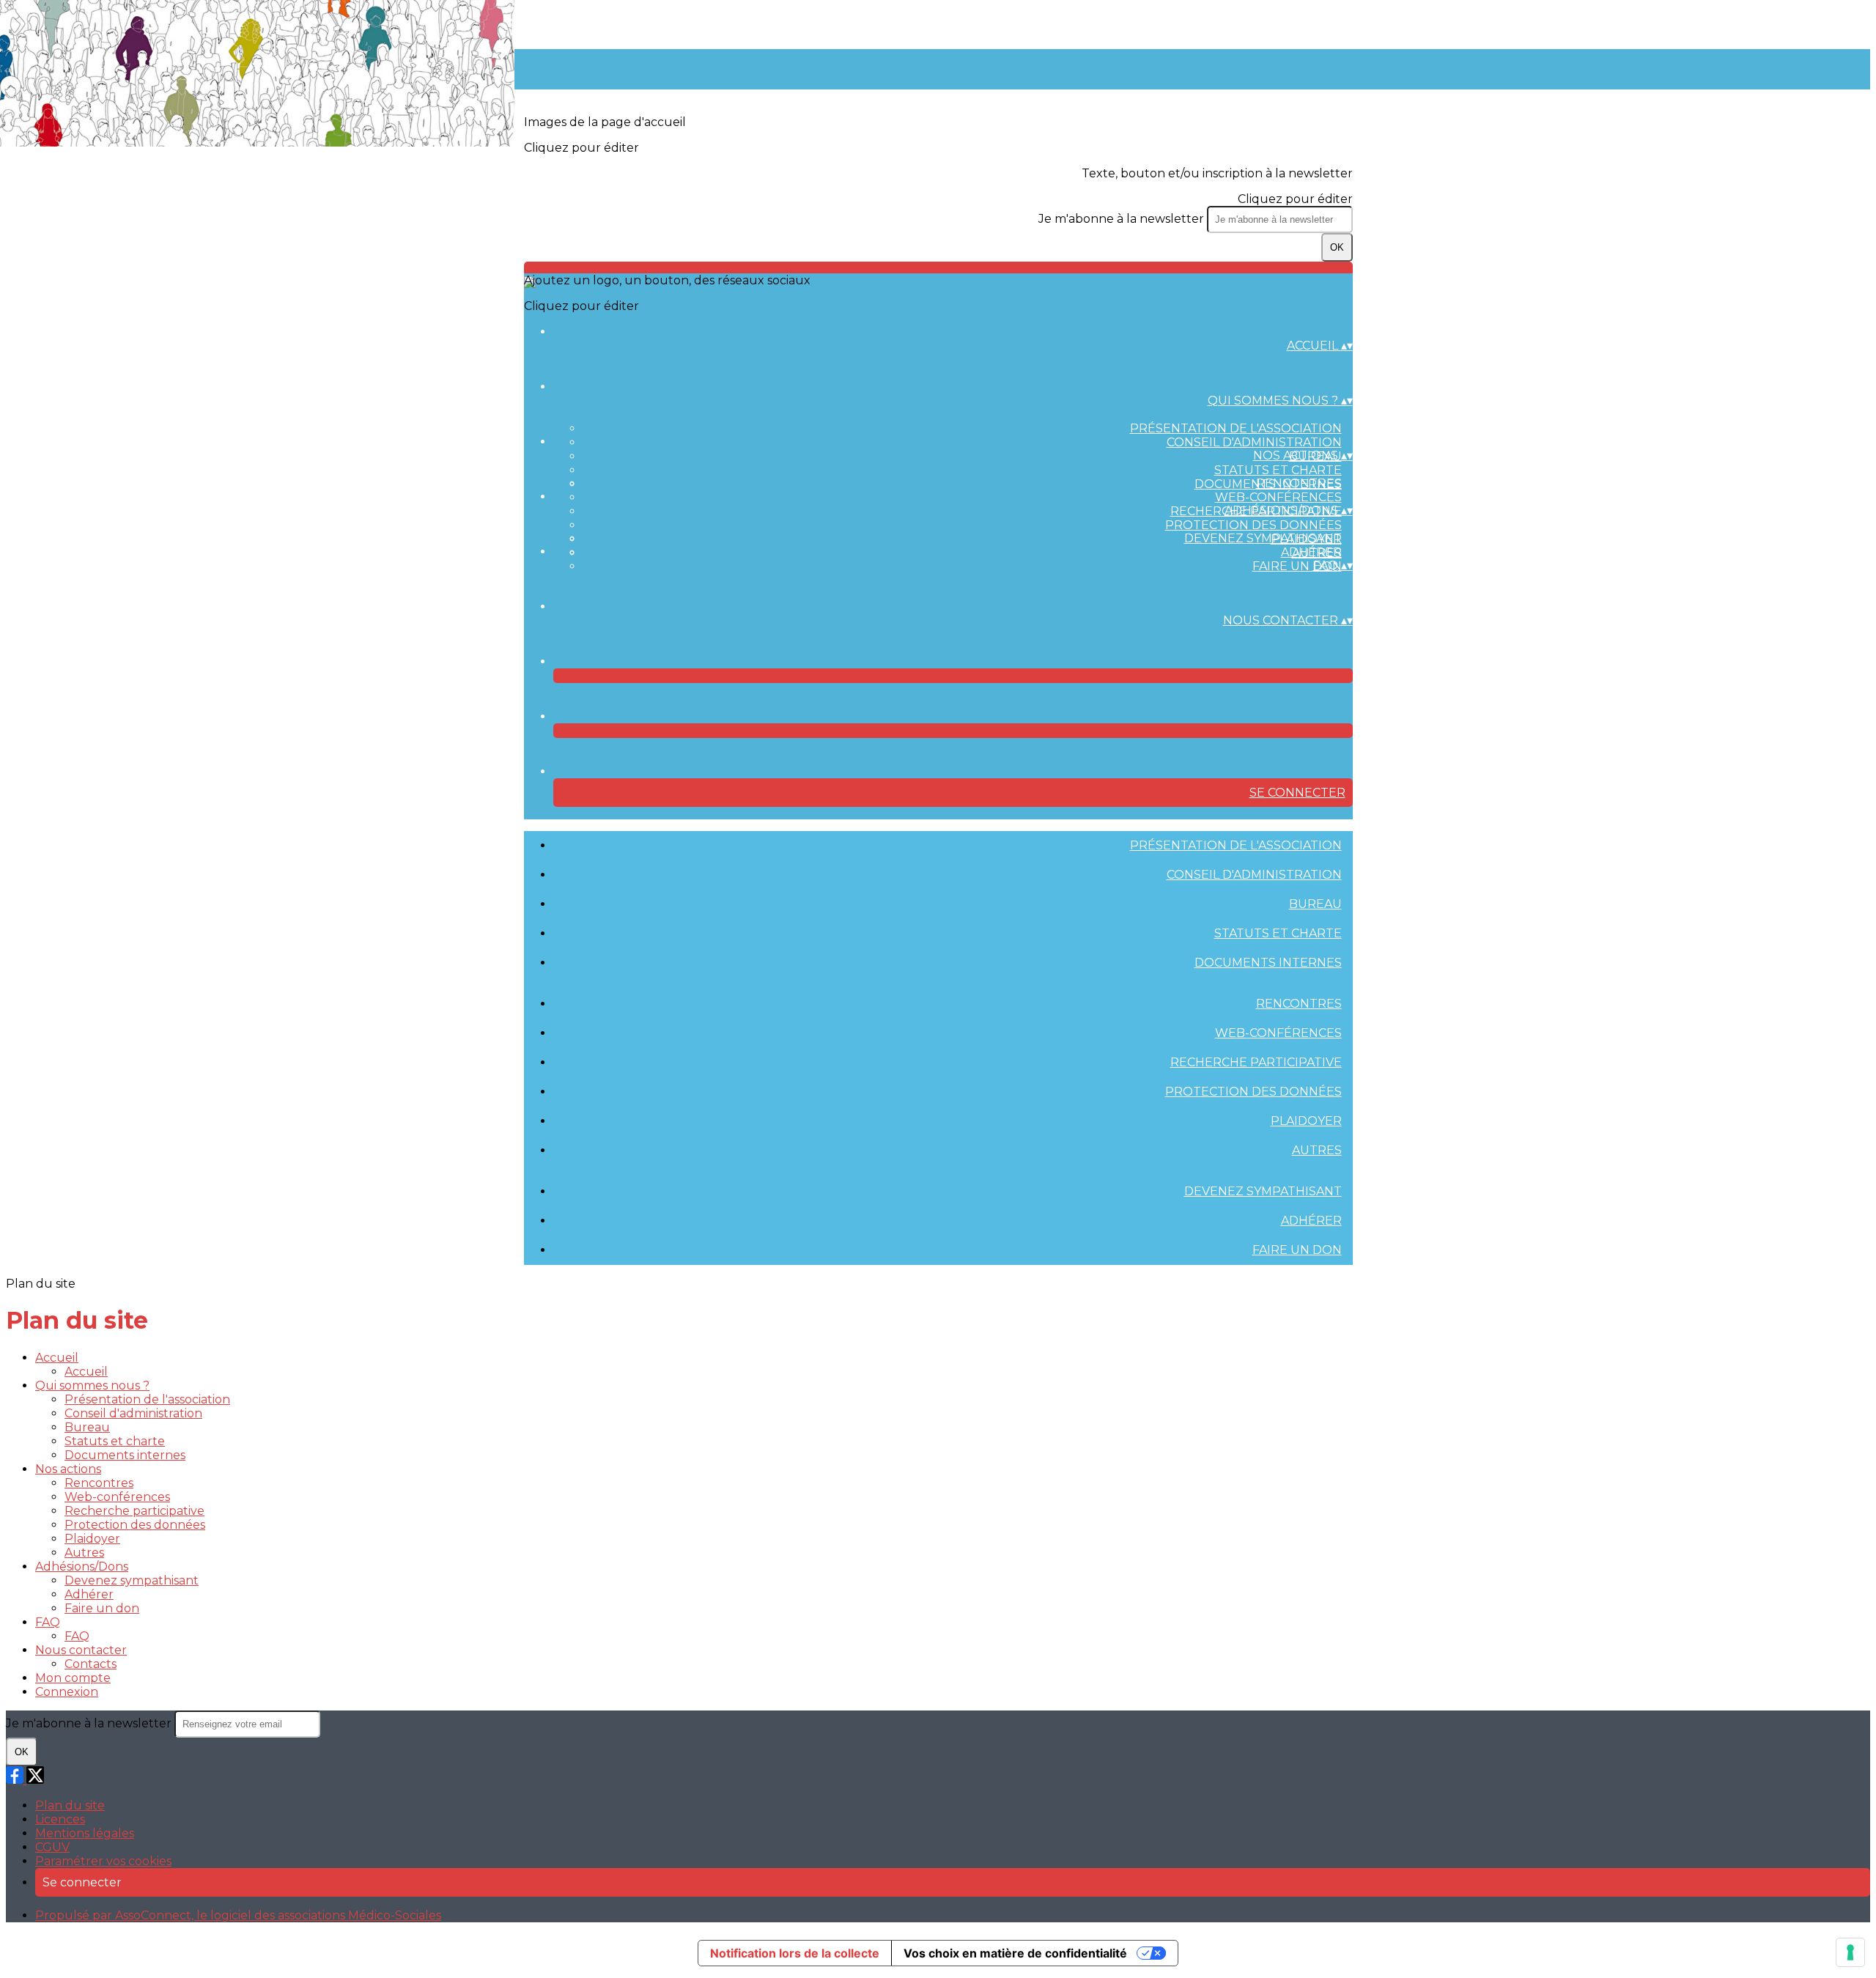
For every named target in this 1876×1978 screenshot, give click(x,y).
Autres (1317, 1150)
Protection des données (1253, 525)
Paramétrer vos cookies (103, 1861)
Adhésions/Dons (82, 1566)
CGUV (52, 1847)
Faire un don (1297, 566)
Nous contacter (81, 1650)
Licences (60, 1819)
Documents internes (1268, 963)
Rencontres (1299, 483)
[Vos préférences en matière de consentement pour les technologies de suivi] (1850, 1952)
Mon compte (73, 1678)
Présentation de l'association (1236, 428)
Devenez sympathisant (1263, 538)
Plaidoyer (1306, 1121)
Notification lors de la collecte (795, 1953)
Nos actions (68, 1469)
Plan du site (70, 1805)
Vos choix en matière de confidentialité (1015, 1953)
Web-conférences (1278, 497)
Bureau (1315, 904)
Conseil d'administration (1254, 442)
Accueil (57, 1358)
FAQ (48, 1622)
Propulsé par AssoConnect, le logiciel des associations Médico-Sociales (238, 1915)
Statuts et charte (1278, 470)
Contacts (91, 1664)
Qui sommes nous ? (92, 1385)
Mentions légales (85, 1833)
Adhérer (1311, 552)
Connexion (67, 1692)
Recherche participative (1256, 1062)
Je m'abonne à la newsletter (1123, 219)
